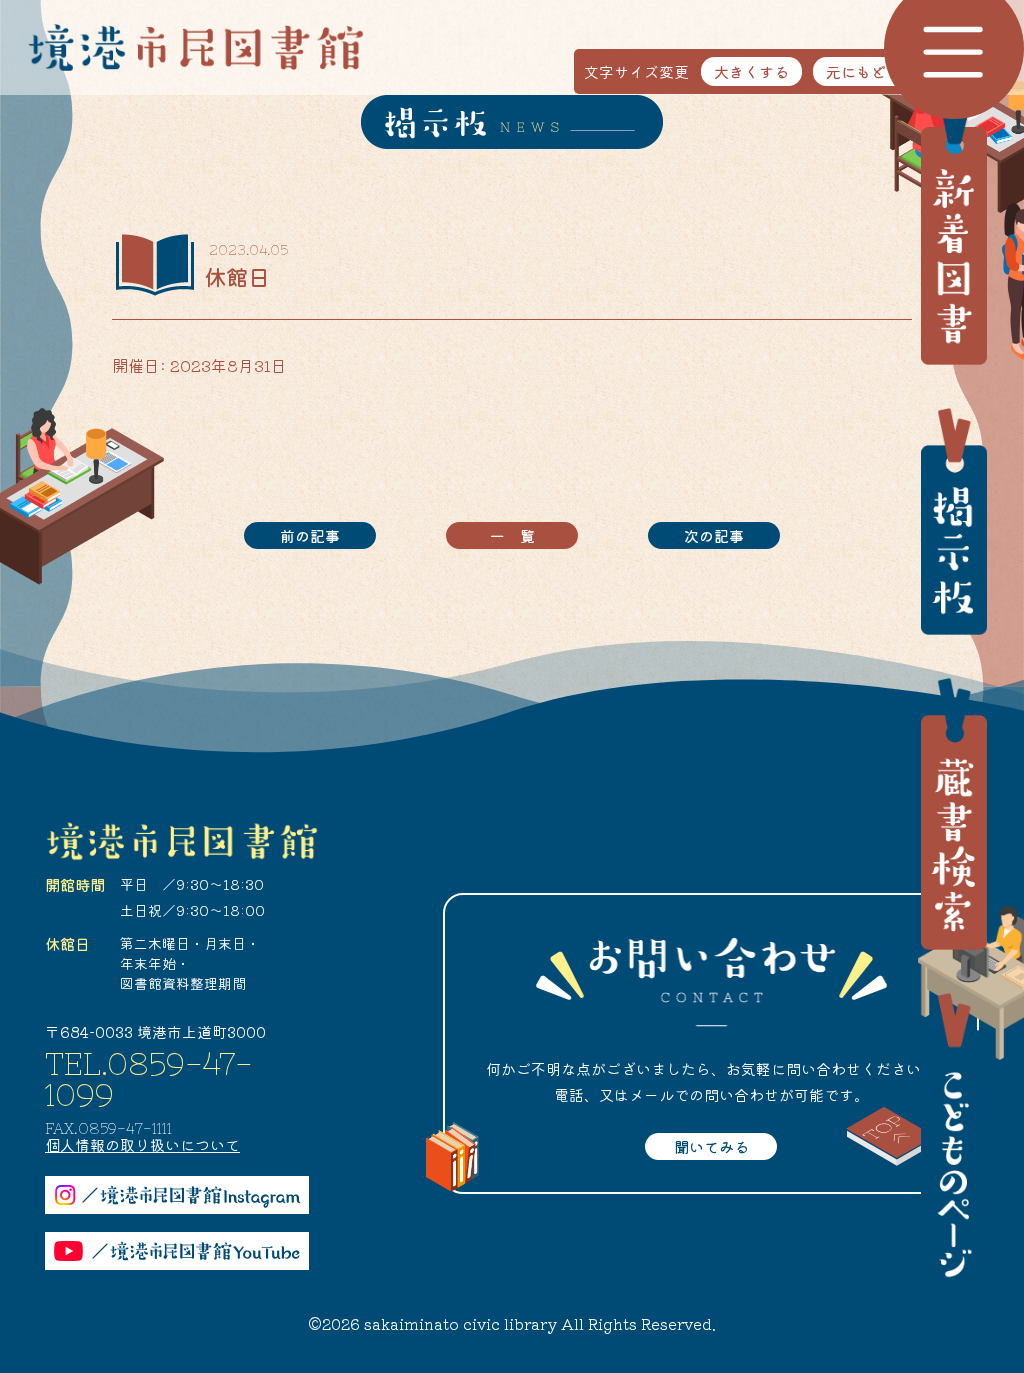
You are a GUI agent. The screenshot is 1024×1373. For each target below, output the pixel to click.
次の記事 (714, 535)
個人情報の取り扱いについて (142, 1144)
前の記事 (310, 535)
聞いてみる (711, 1146)
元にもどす (863, 71)
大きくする (751, 71)
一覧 (520, 535)
